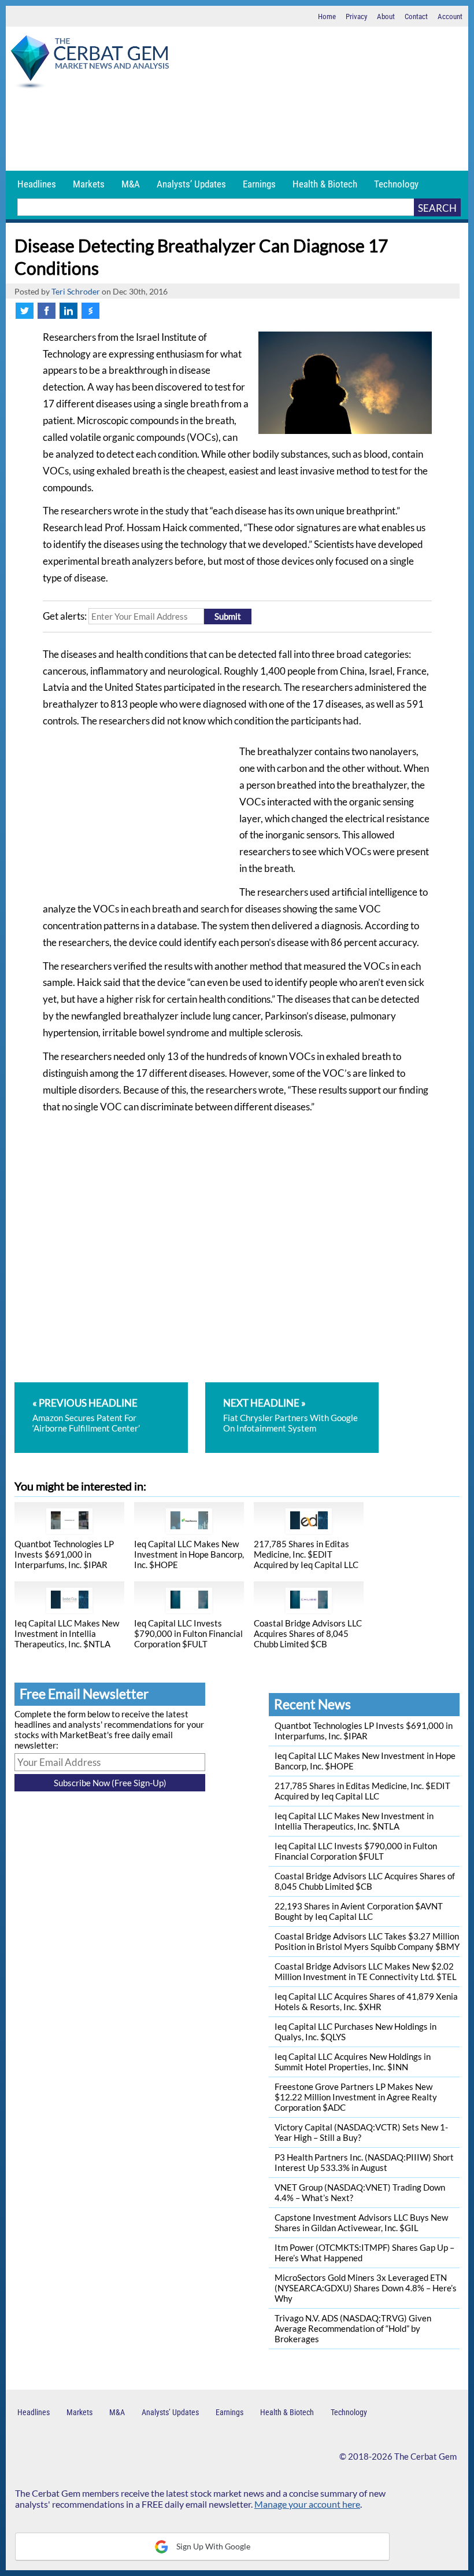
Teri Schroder (76, 292)
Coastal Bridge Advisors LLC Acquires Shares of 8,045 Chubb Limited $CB (308, 1633)
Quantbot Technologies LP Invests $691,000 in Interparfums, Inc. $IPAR (64, 1554)
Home (327, 16)
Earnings (259, 184)
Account (450, 16)
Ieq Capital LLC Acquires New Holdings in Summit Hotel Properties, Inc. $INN (353, 2062)
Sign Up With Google (212, 2546)
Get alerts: (65, 616)
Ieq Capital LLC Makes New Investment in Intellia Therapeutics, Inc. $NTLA (67, 1633)
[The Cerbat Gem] (90, 64)
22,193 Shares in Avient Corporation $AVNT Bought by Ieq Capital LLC (359, 1911)
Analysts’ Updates (191, 184)
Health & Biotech (325, 184)
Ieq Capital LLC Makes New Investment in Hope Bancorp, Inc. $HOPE (189, 1554)
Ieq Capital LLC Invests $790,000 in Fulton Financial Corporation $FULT (188, 1633)
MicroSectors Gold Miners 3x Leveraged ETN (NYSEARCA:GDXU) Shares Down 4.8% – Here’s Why (366, 2288)
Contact (416, 16)
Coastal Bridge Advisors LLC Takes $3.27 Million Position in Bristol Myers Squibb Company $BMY (367, 1941)
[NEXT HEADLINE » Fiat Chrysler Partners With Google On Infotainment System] (292, 1388)
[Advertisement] (237, 130)
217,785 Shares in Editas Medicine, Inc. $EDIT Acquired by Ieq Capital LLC (306, 1554)
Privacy (356, 16)
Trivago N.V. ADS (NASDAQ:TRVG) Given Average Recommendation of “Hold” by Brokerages (353, 2328)
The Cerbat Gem (425, 2456)
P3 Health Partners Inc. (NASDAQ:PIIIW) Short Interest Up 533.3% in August (364, 2162)
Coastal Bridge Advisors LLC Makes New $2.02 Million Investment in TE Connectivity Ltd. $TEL (366, 1971)
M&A (131, 184)
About (386, 16)
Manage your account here (307, 2504)
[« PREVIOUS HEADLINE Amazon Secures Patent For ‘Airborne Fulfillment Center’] (109, 1388)
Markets (89, 184)
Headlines (37, 184)
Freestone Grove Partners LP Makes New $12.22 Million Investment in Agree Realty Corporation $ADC (356, 2097)
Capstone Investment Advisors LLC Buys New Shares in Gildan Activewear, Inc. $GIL (361, 2222)
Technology (396, 184)
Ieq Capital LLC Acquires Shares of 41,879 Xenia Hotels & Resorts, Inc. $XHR (366, 2001)
